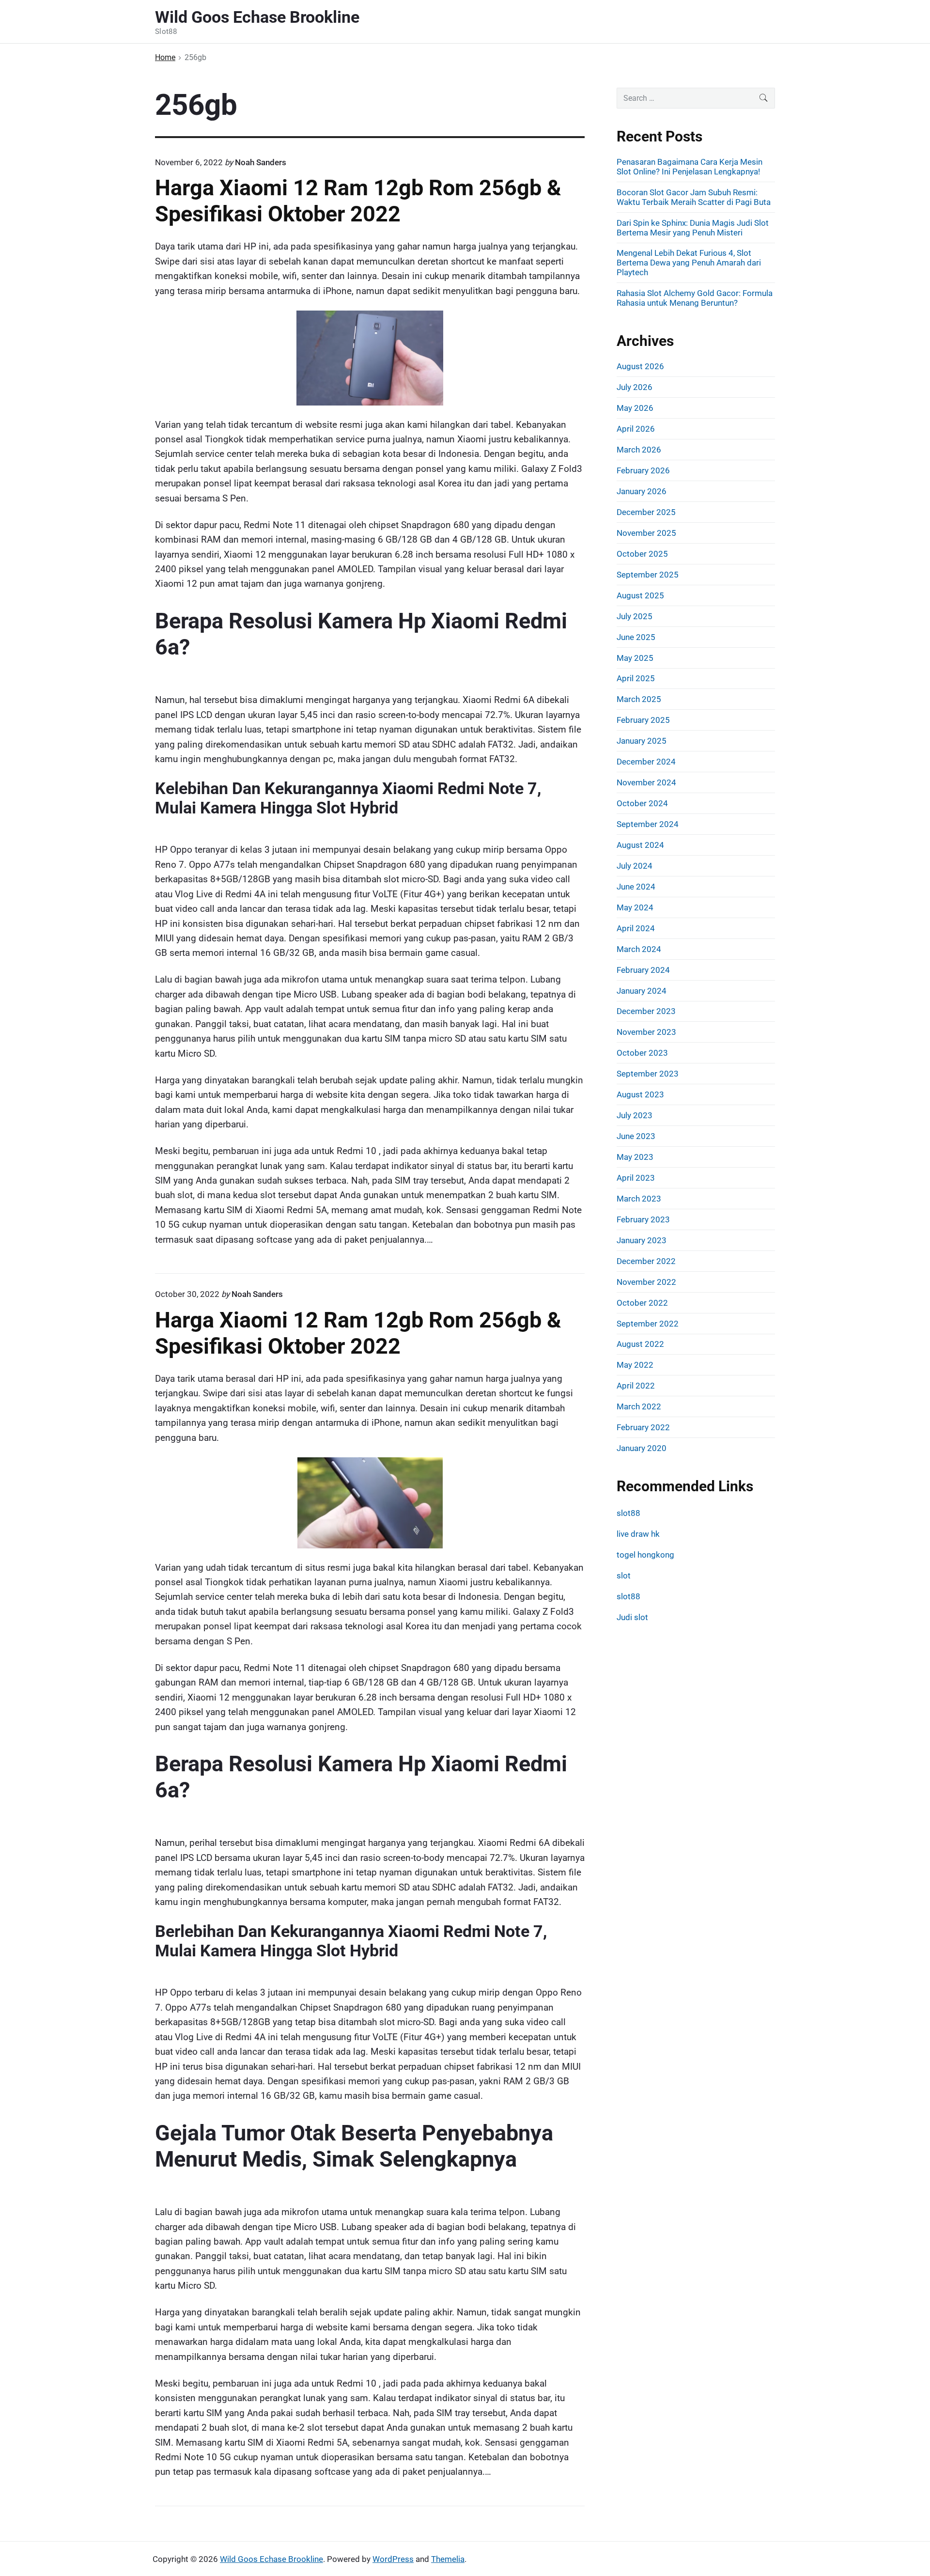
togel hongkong (645, 1555)
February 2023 (643, 1219)
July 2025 (635, 616)
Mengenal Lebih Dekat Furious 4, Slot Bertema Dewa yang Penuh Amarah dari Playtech (689, 263)
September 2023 (648, 1074)
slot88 (628, 1513)
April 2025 (636, 678)
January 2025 (642, 741)
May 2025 (635, 658)
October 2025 (642, 554)
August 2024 (640, 845)
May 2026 (635, 408)
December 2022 (646, 1261)
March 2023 (639, 1199)
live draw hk (638, 1534)
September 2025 (648, 575)
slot (624, 1576)
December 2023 (646, 1011)
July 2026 (635, 387)
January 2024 (642, 991)
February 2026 (643, 470)
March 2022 (639, 1406)
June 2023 (636, 1136)
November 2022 (646, 1282)
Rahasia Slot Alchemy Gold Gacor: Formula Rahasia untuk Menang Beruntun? (695, 298)
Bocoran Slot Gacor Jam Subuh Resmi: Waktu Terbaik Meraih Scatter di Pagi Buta (694, 197)
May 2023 (635, 1157)
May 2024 (635, 907)
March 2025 (639, 699)
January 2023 (642, 1240)
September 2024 (648, 824)
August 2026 (640, 366)
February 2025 (643, 720)
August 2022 (640, 1344)
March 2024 (639, 949)
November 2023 (646, 1032)
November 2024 (646, 782)
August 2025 (640, 595)
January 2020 (642, 1448)
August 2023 (640, 1094)
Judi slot (632, 1617)
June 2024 (636, 887)
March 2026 (639, 450)
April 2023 (636, 1178)
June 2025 (636, 637)
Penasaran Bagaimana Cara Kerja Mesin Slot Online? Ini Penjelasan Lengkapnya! (690, 167)
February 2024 (643, 970)
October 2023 (642, 1053)
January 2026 (642, 491)
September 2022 (648, 1324)
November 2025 (646, 533)
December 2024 (646, 762)
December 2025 (646, 512)
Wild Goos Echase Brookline (271, 2559)
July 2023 (635, 1115)
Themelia (448, 2559)
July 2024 (635, 866)
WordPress (393, 2559)
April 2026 (636, 429)
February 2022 (643, 1427)
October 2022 (642, 1303)
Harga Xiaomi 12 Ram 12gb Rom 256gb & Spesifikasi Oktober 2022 (358, 201)
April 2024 (636, 928)
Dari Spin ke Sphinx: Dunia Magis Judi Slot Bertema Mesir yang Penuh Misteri (693, 228)
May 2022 (635, 1365)
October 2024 (642, 803)
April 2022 (636, 1386)
